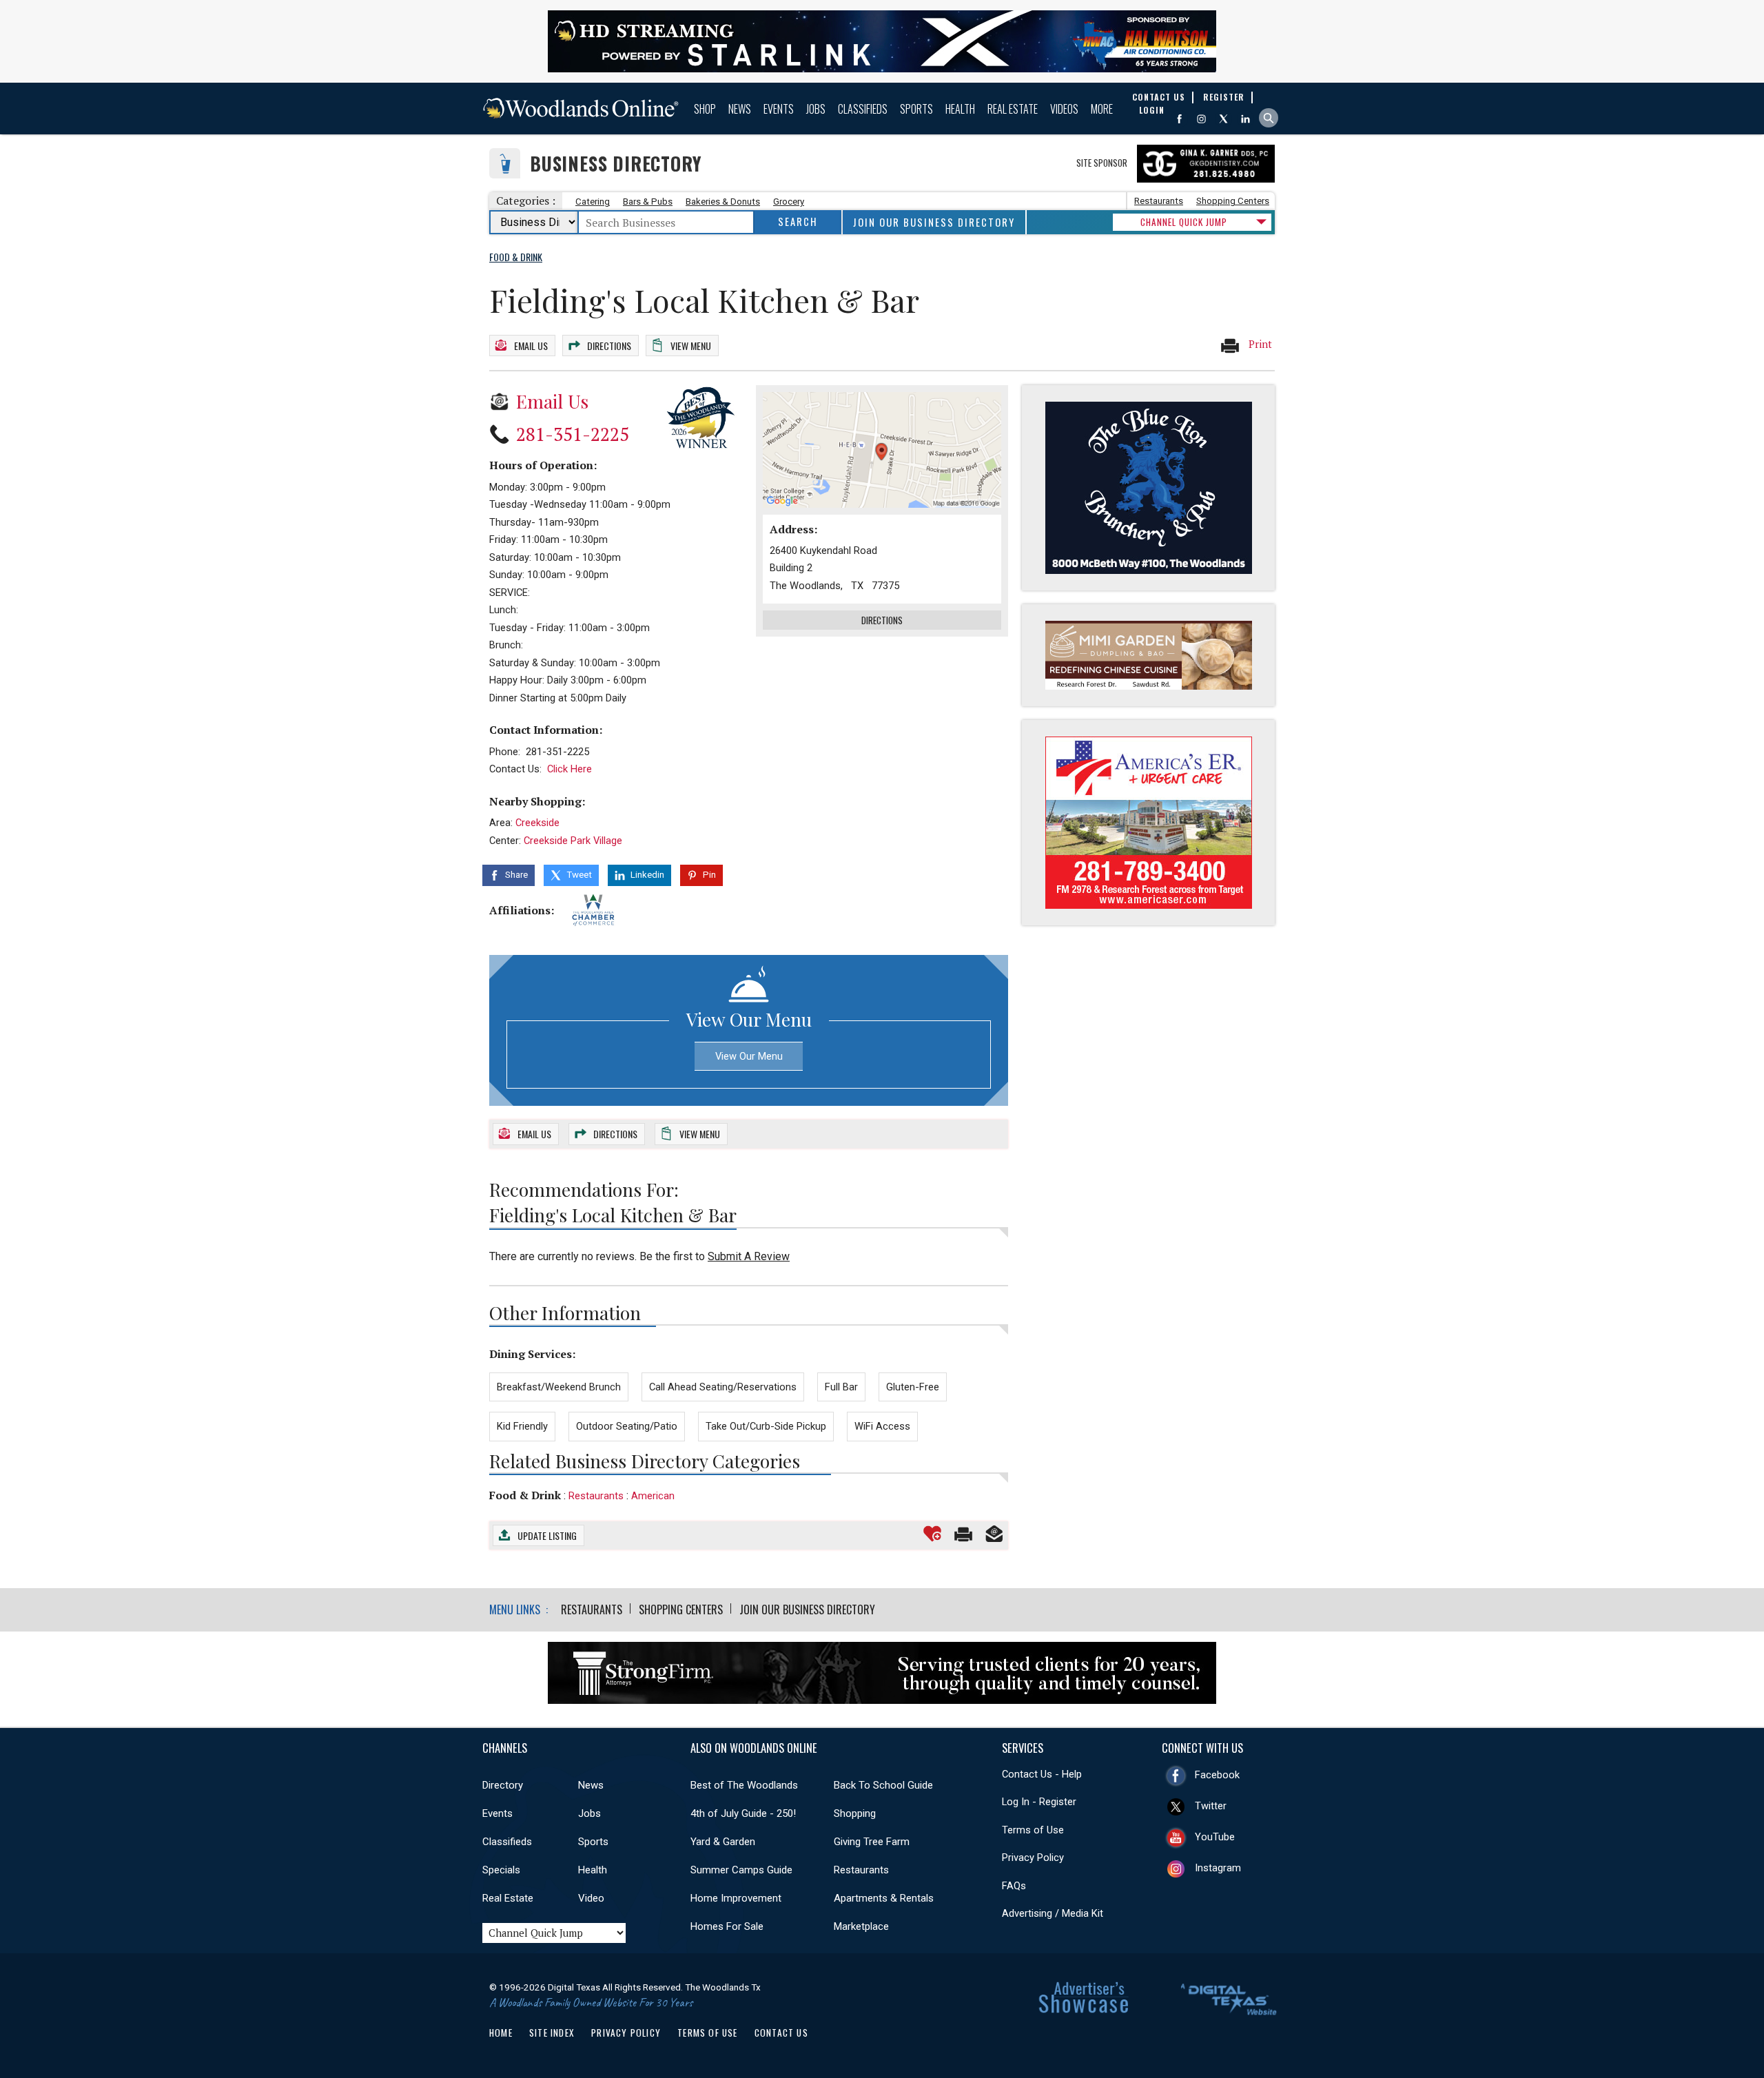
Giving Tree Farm (872, 1842)
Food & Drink (525, 1495)
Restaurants (1159, 201)
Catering (593, 202)
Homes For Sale (727, 1926)
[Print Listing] (963, 1534)
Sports (916, 109)
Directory (503, 1785)
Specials (501, 1870)
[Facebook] (1179, 119)
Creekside (537, 823)
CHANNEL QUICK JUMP (1184, 222)
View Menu (691, 346)
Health (960, 109)
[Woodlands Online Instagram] (1201, 119)
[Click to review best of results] (701, 417)
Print (1259, 344)
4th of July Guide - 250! (743, 1813)
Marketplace (861, 1926)
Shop (705, 109)
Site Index (552, 2033)
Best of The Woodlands (744, 1785)
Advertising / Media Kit (1053, 1913)
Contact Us (781, 2033)
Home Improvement (736, 1898)
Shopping (855, 1813)
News (740, 109)
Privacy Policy (1033, 1858)
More (1102, 109)
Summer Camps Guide (741, 1870)
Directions (609, 346)
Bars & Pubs (648, 202)
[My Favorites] (932, 1534)
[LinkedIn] (1245, 119)
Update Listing (547, 1535)
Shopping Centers (1233, 201)
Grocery (789, 202)
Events (779, 109)
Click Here (570, 769)
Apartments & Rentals (884, 1898)
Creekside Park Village (573, 841)
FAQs (1014, 1886)
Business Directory (616, 164)
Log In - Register (1039, 1802)
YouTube (1215, 1837)
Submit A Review (749, 1256)
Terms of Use (1033, 1830)
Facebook (1217, 1775)
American (653, 1496)
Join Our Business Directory (934, 222)
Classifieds (863, 109)
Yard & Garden (723, 1842)
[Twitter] (1223, 119)
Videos (1064, 109)
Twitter (1211, 1806)
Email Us (531, 346)
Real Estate (1013, 109)
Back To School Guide (883, 1785)
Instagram (1218, 1868)
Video (591, 1898)
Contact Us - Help (1042, 1774)
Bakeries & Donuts (723, 202)
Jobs (816, 109)
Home (501, 2033)
